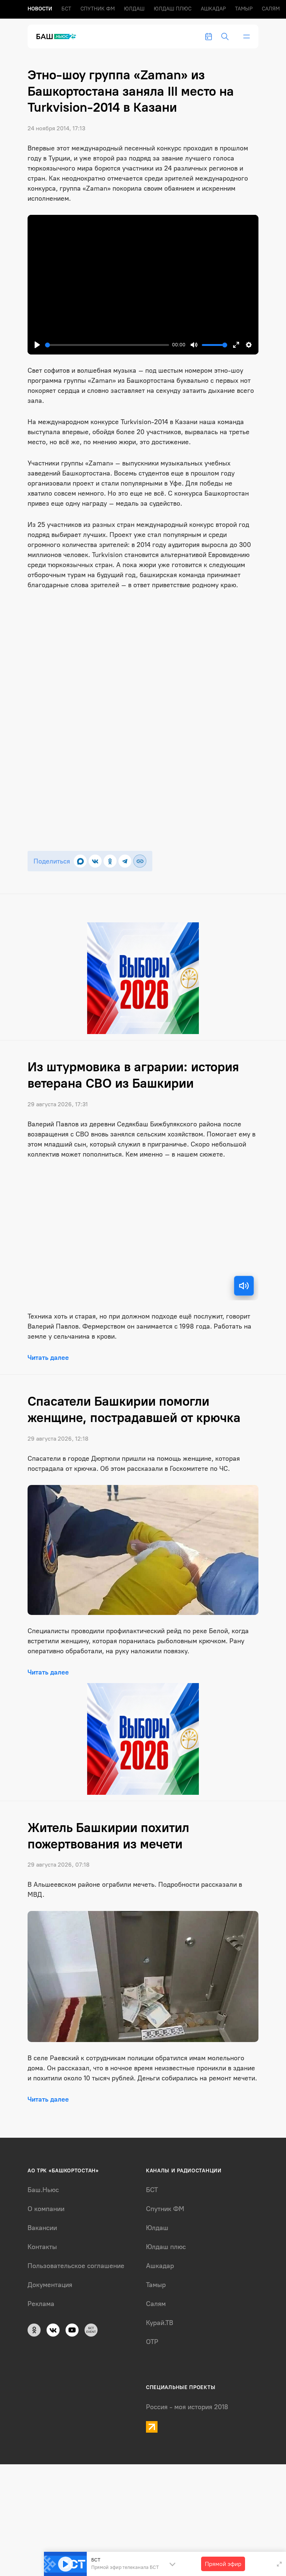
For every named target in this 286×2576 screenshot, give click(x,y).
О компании (46, 2209)
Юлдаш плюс (173, 9)
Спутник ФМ (98, 9)
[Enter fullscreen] (279, 2564)
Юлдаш (134, 9)
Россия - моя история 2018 (187, 2407)
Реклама (41, 2304)
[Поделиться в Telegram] (125, 861)
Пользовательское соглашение (76, 2266)
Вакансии (42, 2228)
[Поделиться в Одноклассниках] (110, 861)
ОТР (152, 2342)
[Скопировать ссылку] (140, 861)
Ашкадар (213, 9)
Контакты (42, 2247)
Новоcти (40, 9)
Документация (50, 2285)
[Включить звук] (244, 1286)
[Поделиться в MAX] (80, 861)
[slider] (107, 345)
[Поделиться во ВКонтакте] (95, 861)
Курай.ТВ (160, 2323)
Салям (271, 9)
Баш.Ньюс (43, 2190)
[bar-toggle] (247, 36)
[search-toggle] (225, 36)
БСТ (66, 9)
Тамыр (244, 9)
